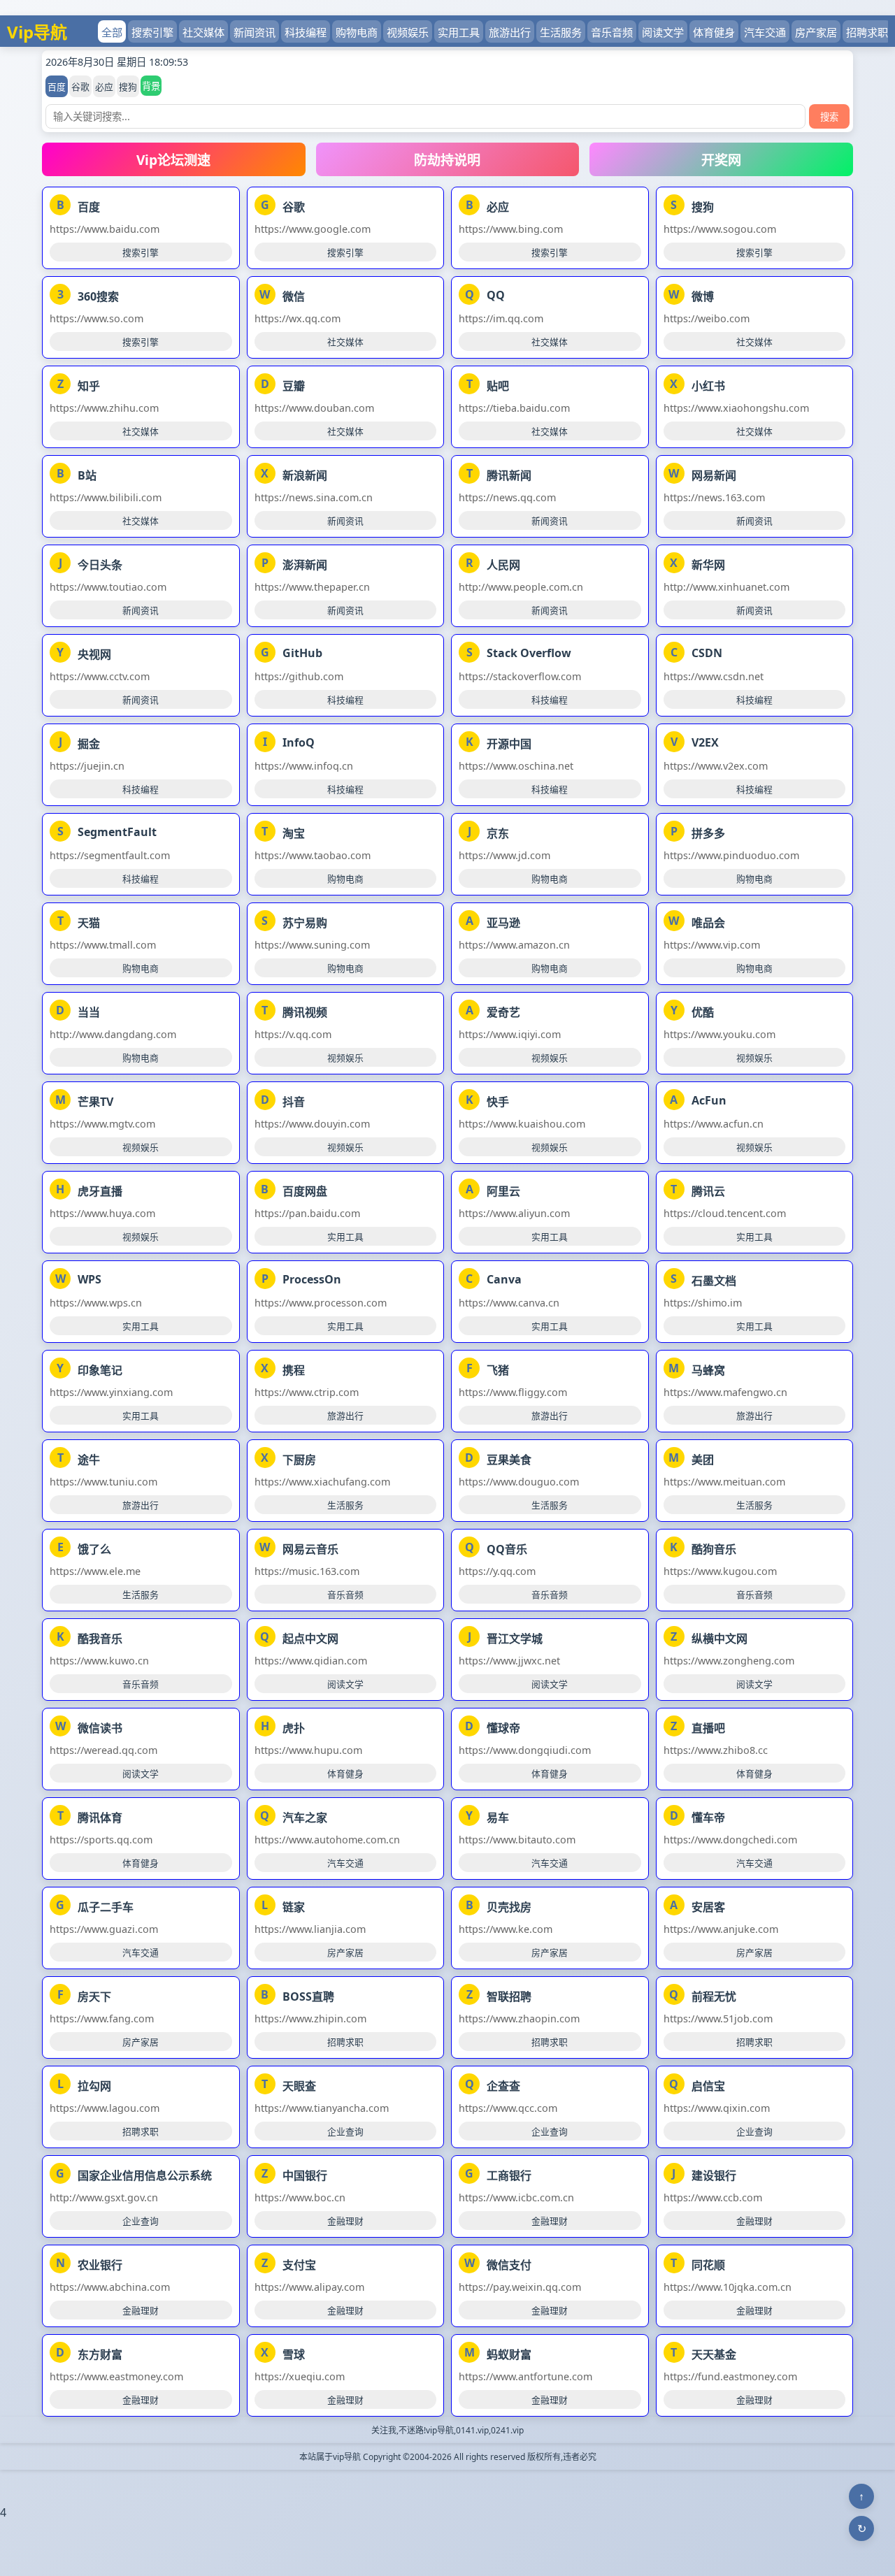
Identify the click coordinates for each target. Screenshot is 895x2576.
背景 (151, 86)
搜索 (829, 117)
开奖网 (721, 160)
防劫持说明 (447, 160)
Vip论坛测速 (173, 160)
